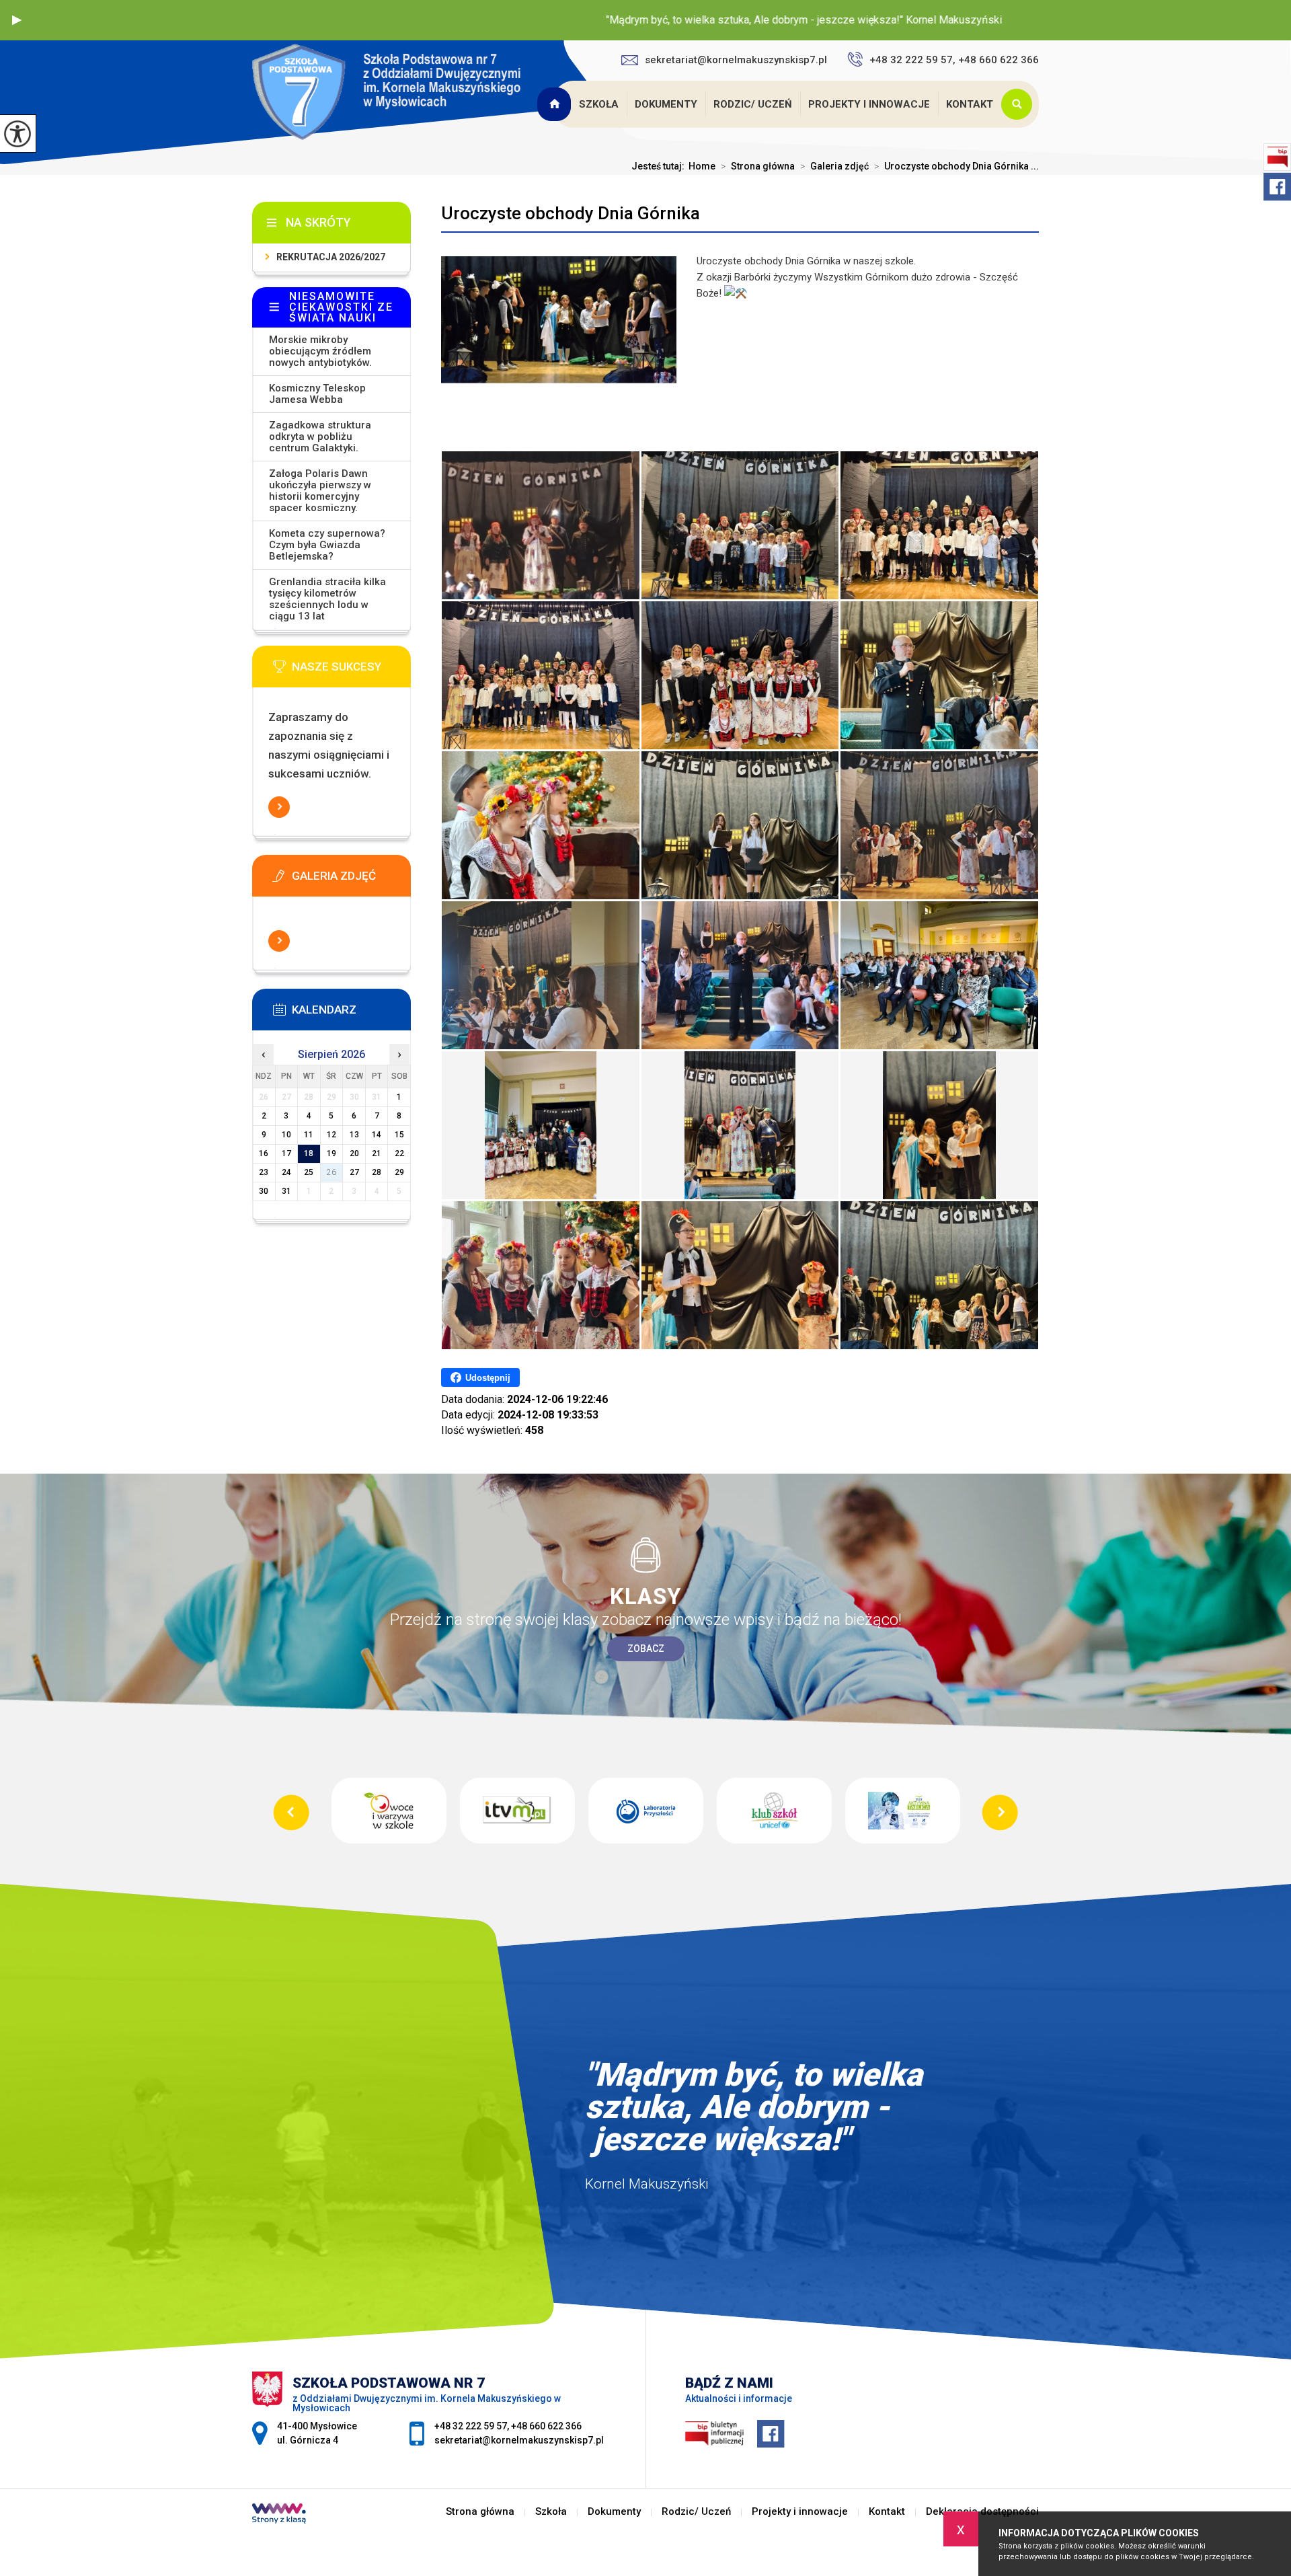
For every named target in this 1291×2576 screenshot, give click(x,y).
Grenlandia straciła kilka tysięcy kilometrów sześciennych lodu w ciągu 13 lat (327, 599)
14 (377, 1135)
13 (354, 1135)
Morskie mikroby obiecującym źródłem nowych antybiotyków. (320, 351)
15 (399, 1135)
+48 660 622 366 (546, 2426)
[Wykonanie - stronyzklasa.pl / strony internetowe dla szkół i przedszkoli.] (279, 2515)
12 (331, 1135)
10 (286, 1135)
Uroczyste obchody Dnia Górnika (571, 213)
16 (264, 1153)
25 (309, 1172)
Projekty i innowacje (869, 104)
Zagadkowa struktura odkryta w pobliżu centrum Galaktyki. (320, 437)
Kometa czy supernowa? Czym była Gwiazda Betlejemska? (327, 545)
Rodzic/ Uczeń (753, 104)
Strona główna (555, 104)
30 (264, 1191)
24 (286, 1172)
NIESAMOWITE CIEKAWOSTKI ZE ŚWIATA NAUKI (341, 307)
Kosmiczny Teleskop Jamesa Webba (317, 394)
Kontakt (970, 104)
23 (264, 1172)
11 (309, 1135)
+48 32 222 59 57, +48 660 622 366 (954, 60)
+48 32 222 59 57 (471, 2426)
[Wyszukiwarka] (1020, 104)
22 (399, 1153)
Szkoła (599, 104)
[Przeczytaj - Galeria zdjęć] (352, 880)
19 (331, 1153)
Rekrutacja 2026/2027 (331, 257)
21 (377, 1153)
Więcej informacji (279, 807)
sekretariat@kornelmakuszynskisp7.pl (736, 60)
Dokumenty (666, 104)
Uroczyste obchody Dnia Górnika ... (956, 166)
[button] (17, 20)
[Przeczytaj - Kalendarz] (352, 1014)
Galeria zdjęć (834, 166)
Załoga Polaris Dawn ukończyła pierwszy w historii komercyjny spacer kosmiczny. (320, 491)
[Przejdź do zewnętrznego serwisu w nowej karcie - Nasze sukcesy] (352, 671)
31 (286, 1191)
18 (309, 1153)
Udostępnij (488, 1378)
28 (377, 1172)
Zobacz (646, 1649)
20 (354, 1153)
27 (354, 1172)
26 (331, 1172)
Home (702, 166)
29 (399, 1172)
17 (286, 1153)
